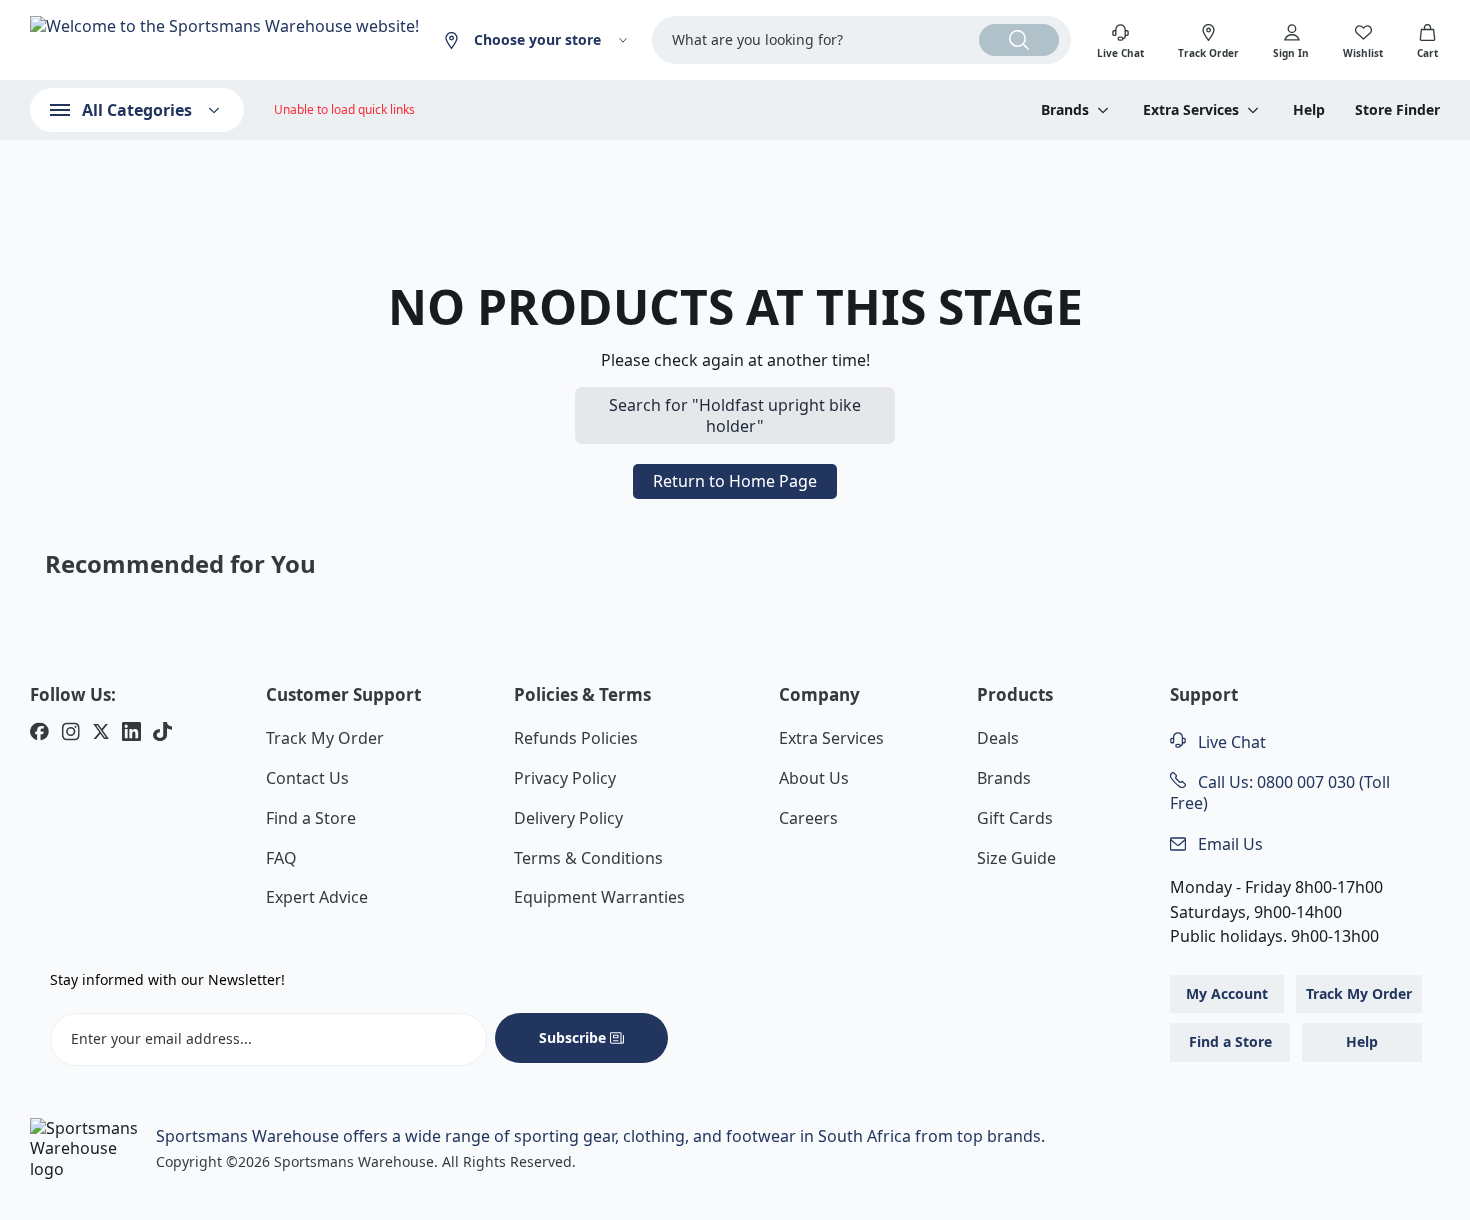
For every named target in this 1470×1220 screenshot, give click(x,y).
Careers (808, 818)
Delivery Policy (568, 818)
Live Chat (1230, 742)
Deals (998, 738)
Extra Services (831, 738)
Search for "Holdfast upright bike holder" (735, 415)
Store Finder (1397, 110)
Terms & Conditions (588, 858)
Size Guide (1016, 858)
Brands (1004, 778)
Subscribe (572, 1037)
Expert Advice (317, 897)
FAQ (281, 858)
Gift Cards (1015, 818)
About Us (814, 778)
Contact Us (307, 778)
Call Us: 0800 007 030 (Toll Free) (1280, 792)
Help (1309, 110)
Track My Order (325, 738)
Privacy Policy (565, 778)
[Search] (1019, 40)
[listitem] (39, 734)
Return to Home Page (735, 481)
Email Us (1228, 844)
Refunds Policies (576, 738)
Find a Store (311, 818)
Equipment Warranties (599, 897)
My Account (1227, 993)
